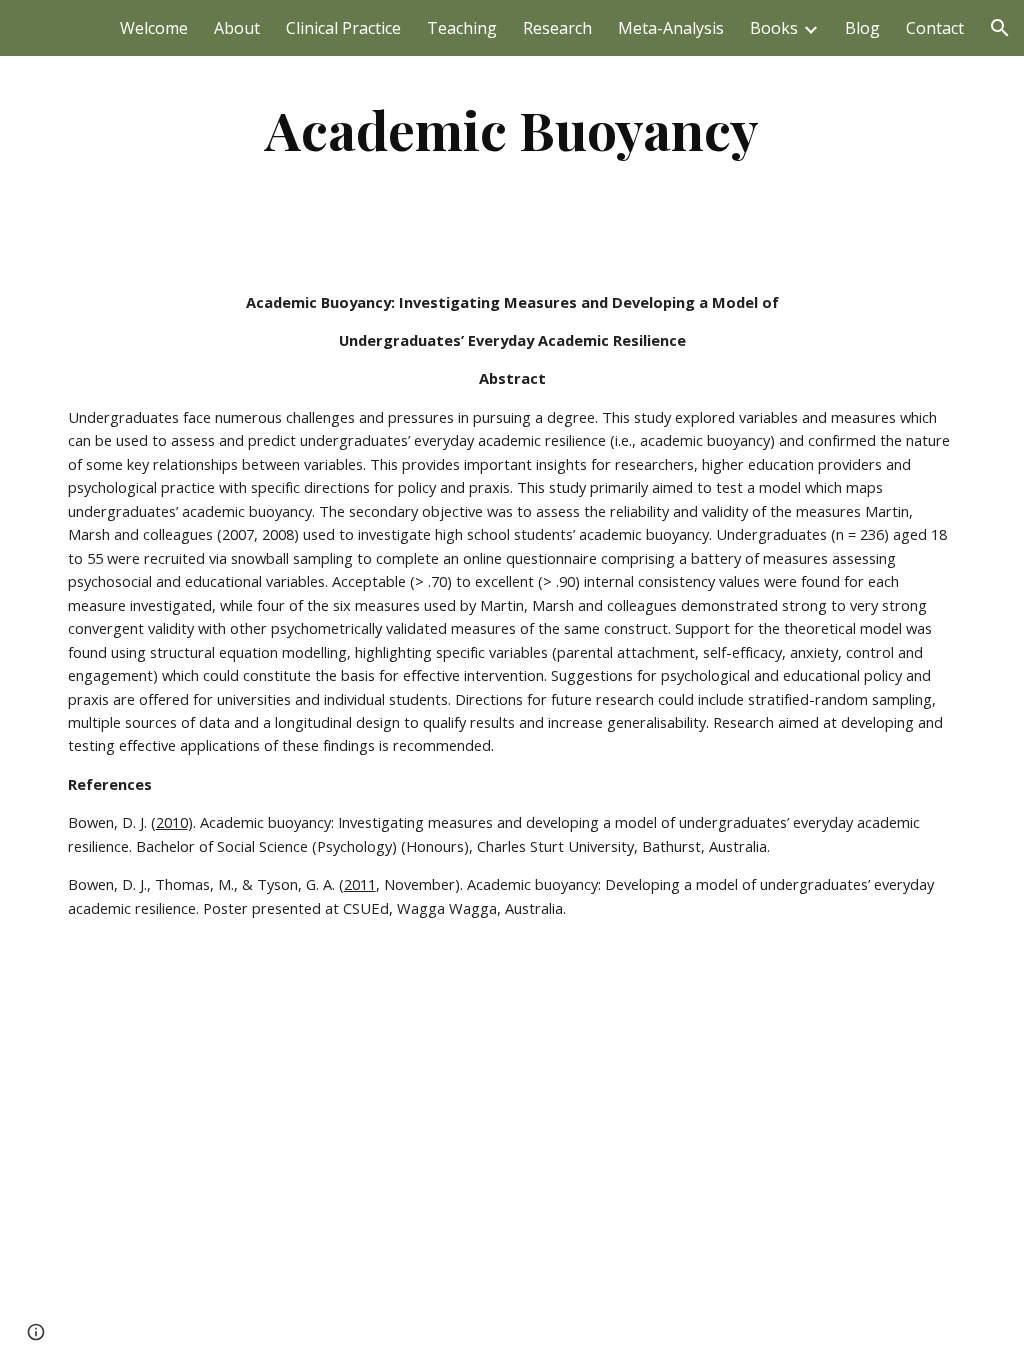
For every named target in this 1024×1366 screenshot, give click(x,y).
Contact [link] (935, 28)
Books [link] (774, 28)
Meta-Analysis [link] (671, 28)
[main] (512, 129)
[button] (1000, 28)
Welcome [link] (154, 28)
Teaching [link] (462, 28)
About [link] (237, 28)
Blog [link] (862, 28)
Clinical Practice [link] (343, 28)
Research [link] (557, 28)
